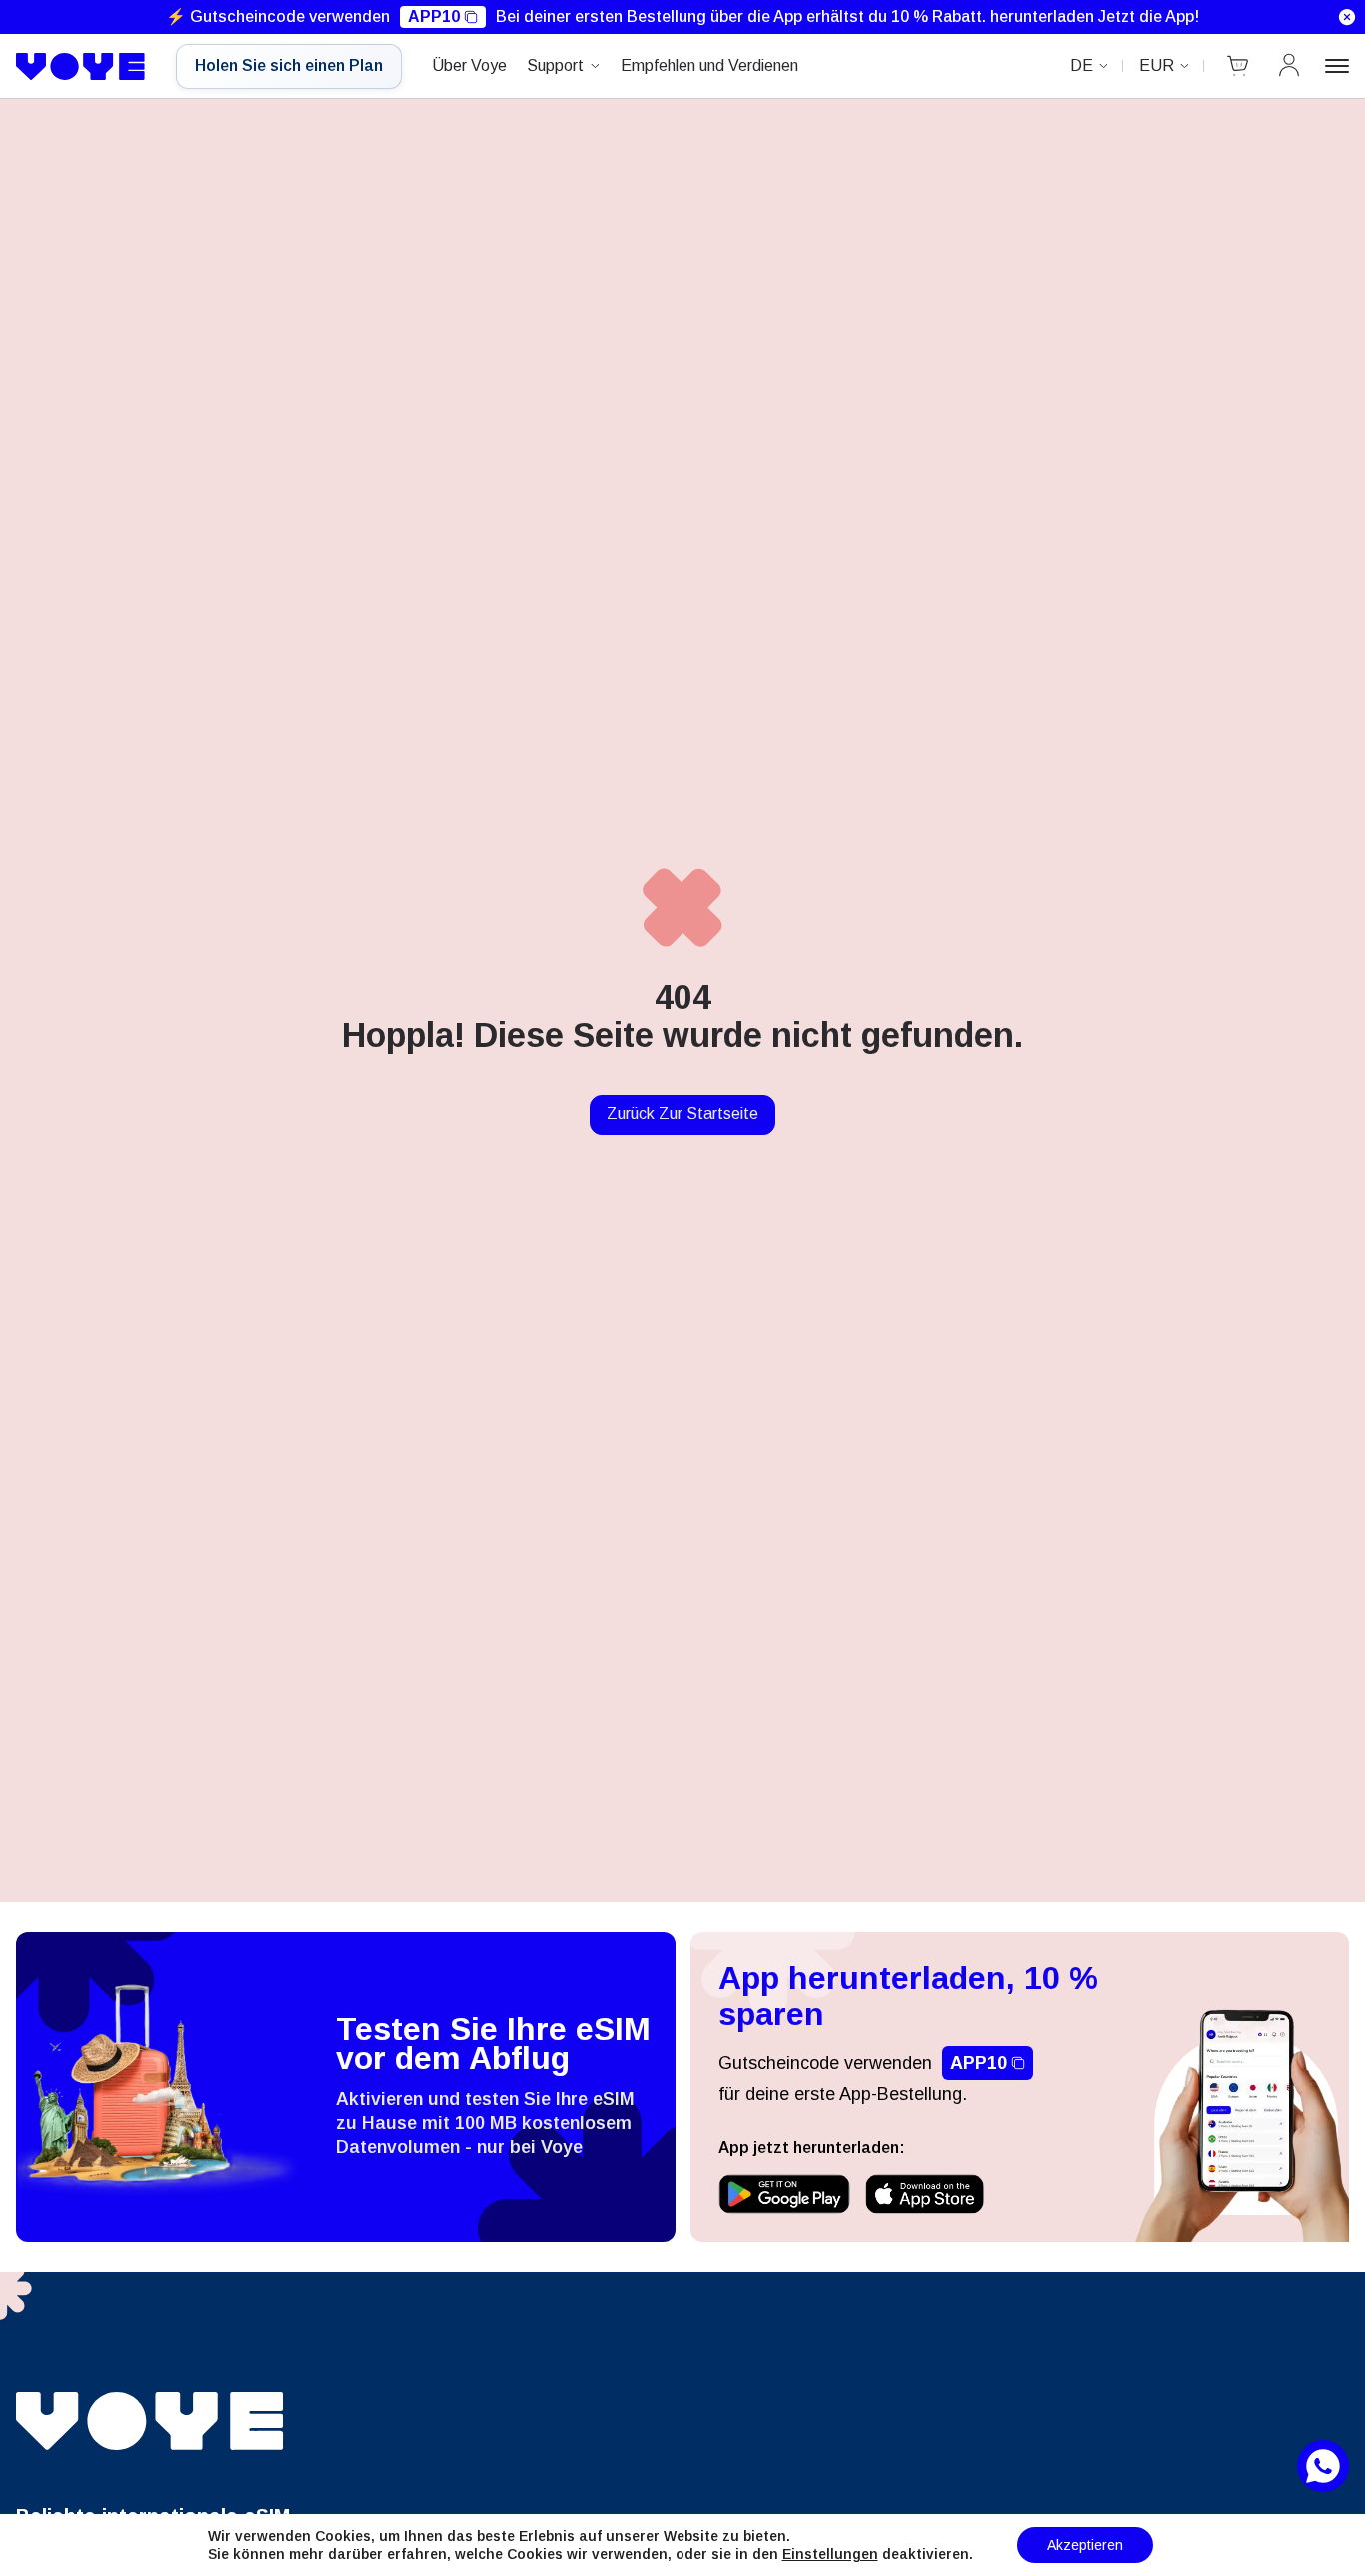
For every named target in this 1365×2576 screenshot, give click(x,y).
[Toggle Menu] (1337, 66)
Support (555, 65)
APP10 (434, 16)
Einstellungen (830, 2554)
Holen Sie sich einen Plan (289, 65)
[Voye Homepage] (81, 67)
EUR (1157, 65)
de (1082, 65)
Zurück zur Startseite (682, 1113)
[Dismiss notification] (1347, 17)
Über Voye (469, 65)
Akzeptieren (1085, 2545)
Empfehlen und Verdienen (709, 65)
